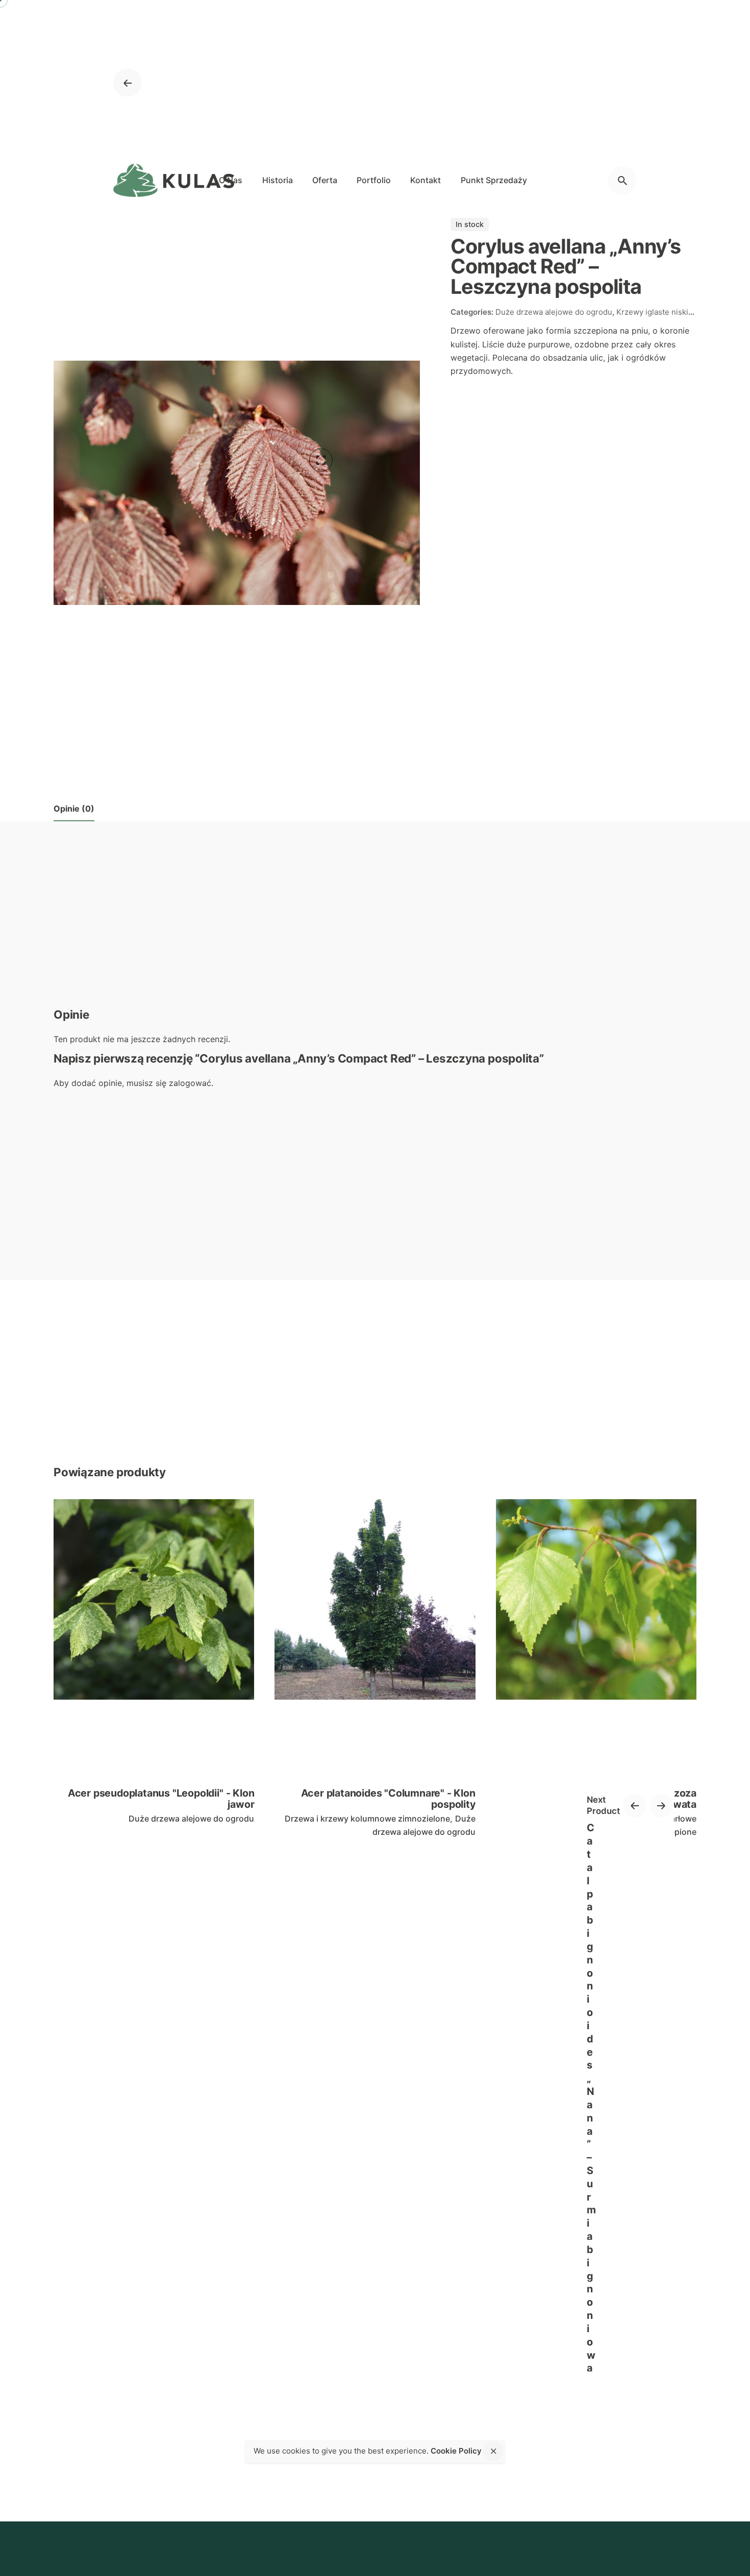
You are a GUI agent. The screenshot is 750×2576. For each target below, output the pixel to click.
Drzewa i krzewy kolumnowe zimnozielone (367, 1819)
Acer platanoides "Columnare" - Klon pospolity (388, 1799)
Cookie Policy (456, 2451)
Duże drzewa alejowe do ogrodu (191, 1819)
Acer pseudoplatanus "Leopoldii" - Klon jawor (161, 1799)
